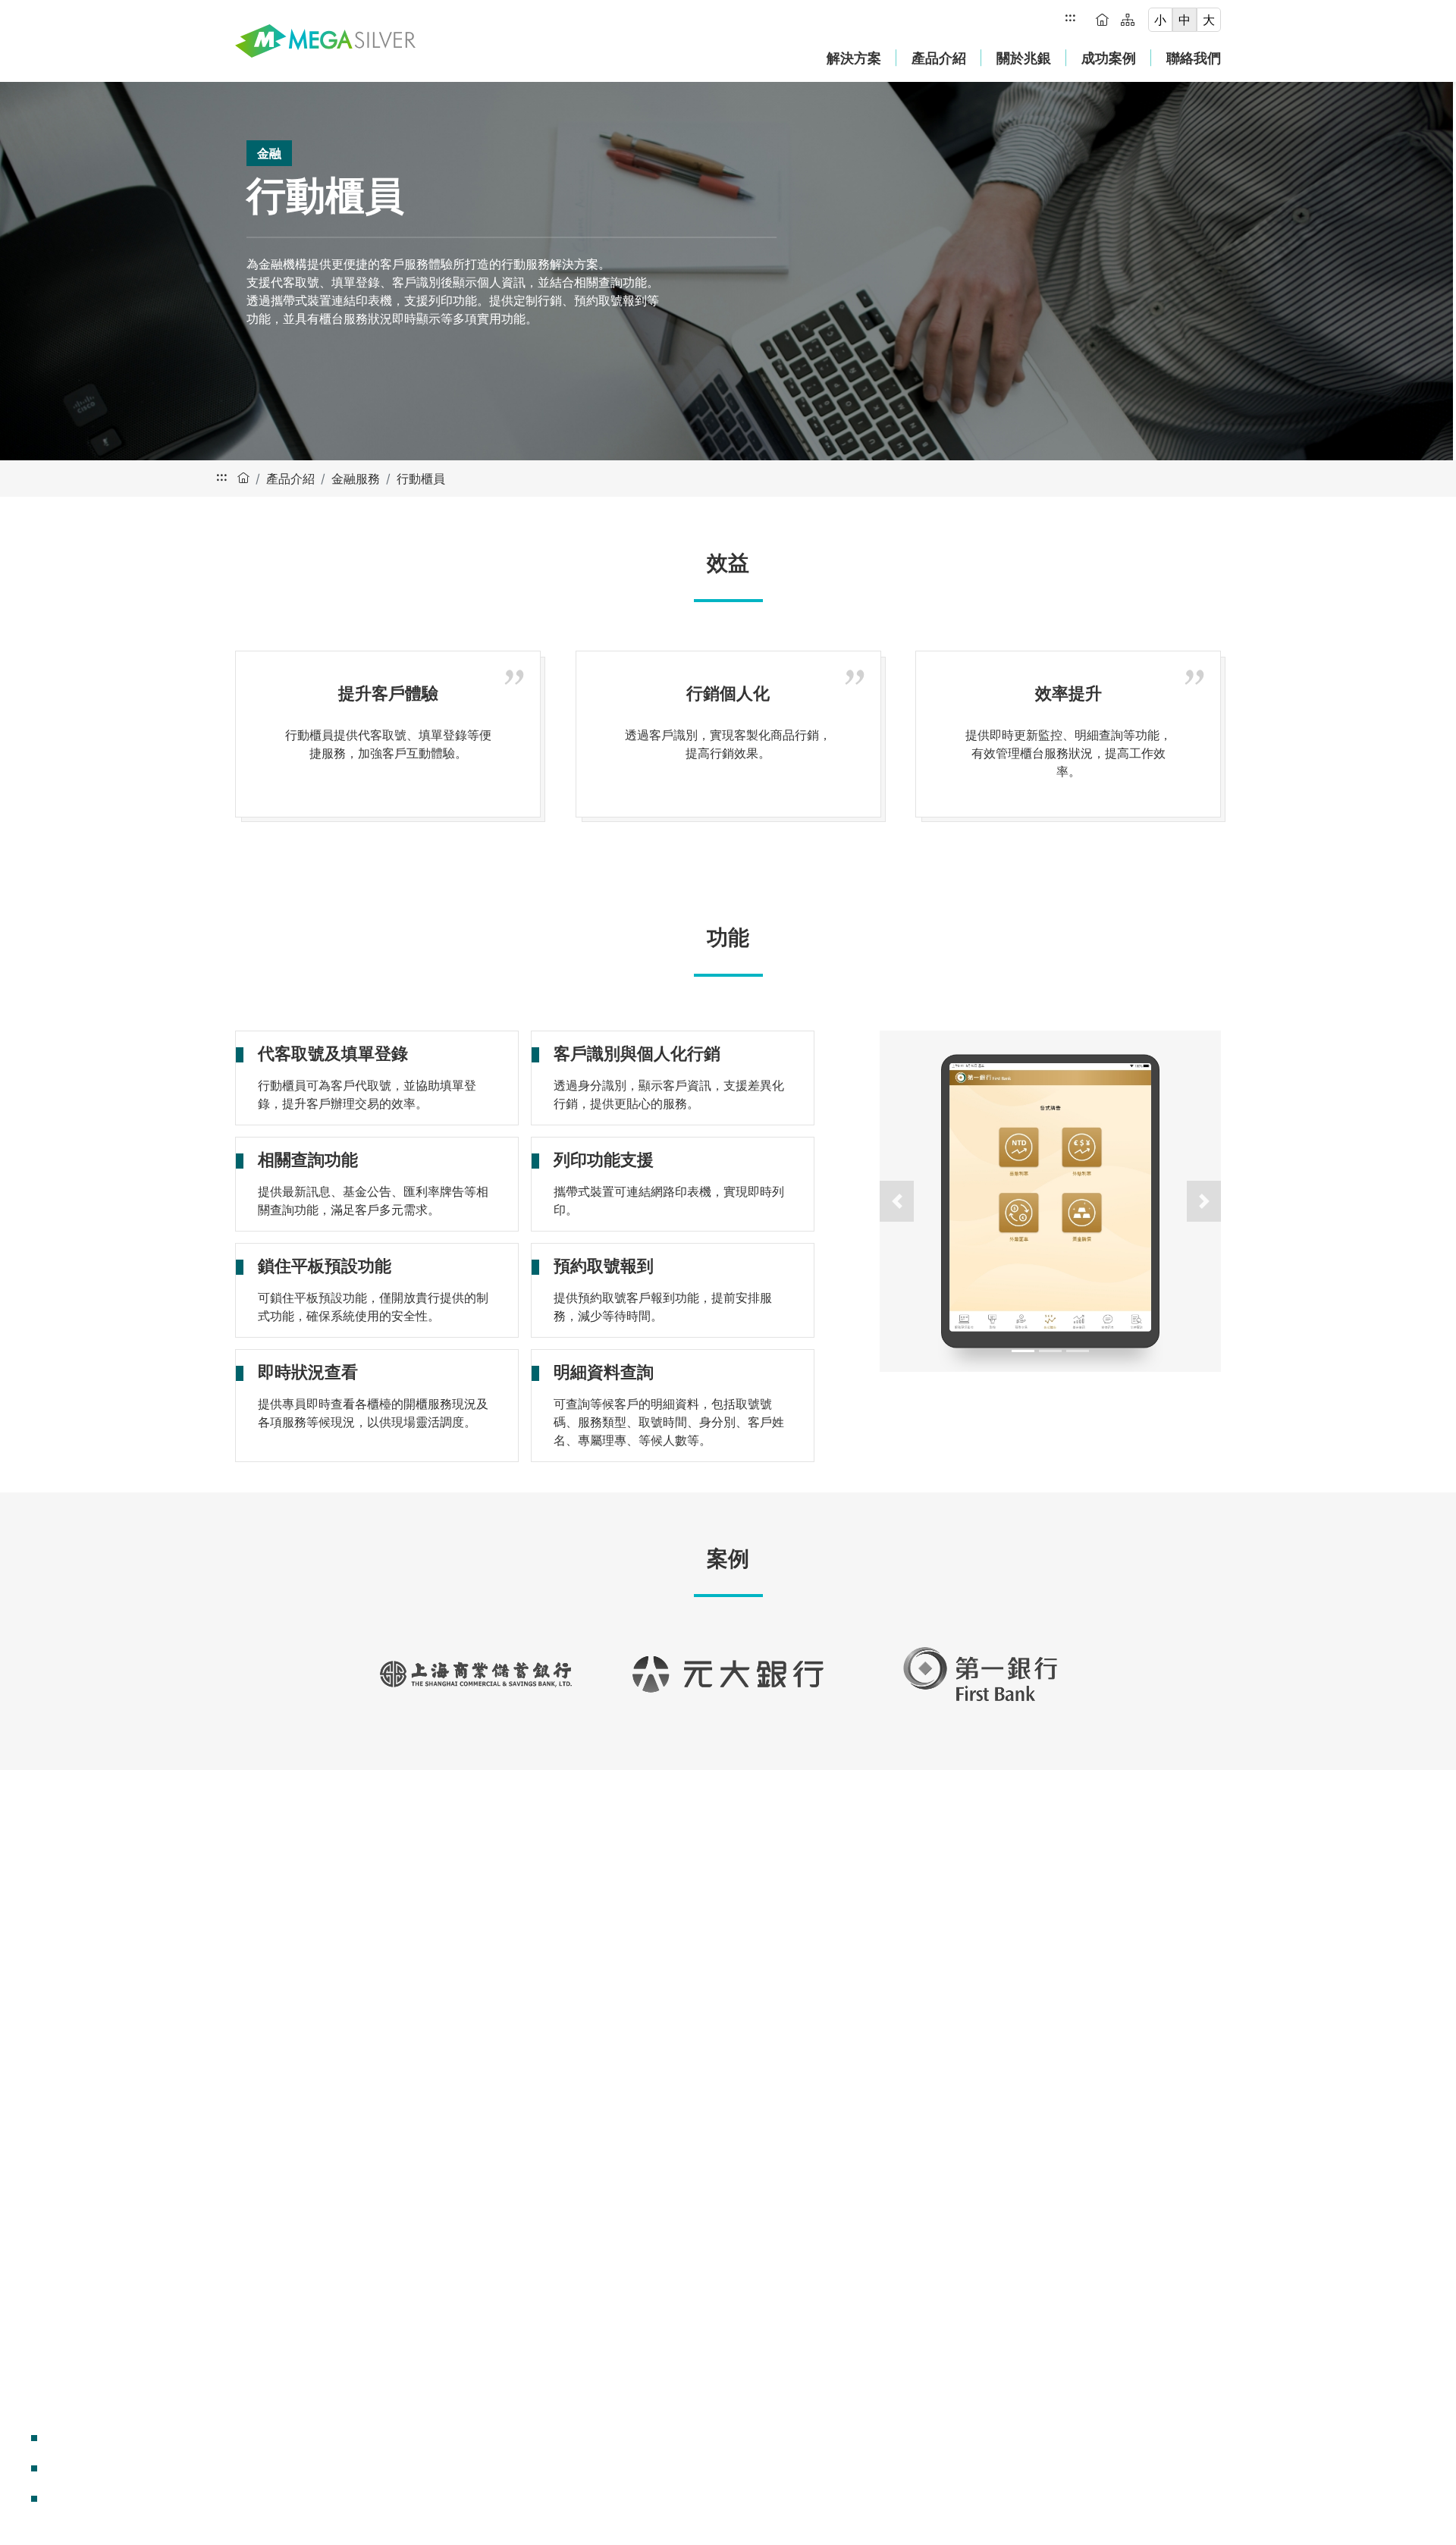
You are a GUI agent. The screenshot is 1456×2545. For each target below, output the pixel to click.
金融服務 (356, 479)
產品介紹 (939, 58)
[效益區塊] (34, 2438)
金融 (269, 153)
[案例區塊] (34, 2499)
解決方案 (854, 58)
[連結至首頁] (325, 41)
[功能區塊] (34, 2468)
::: (1070, 17)
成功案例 (1109, 58)
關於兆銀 (1024, 58)
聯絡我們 (1194, 58)
